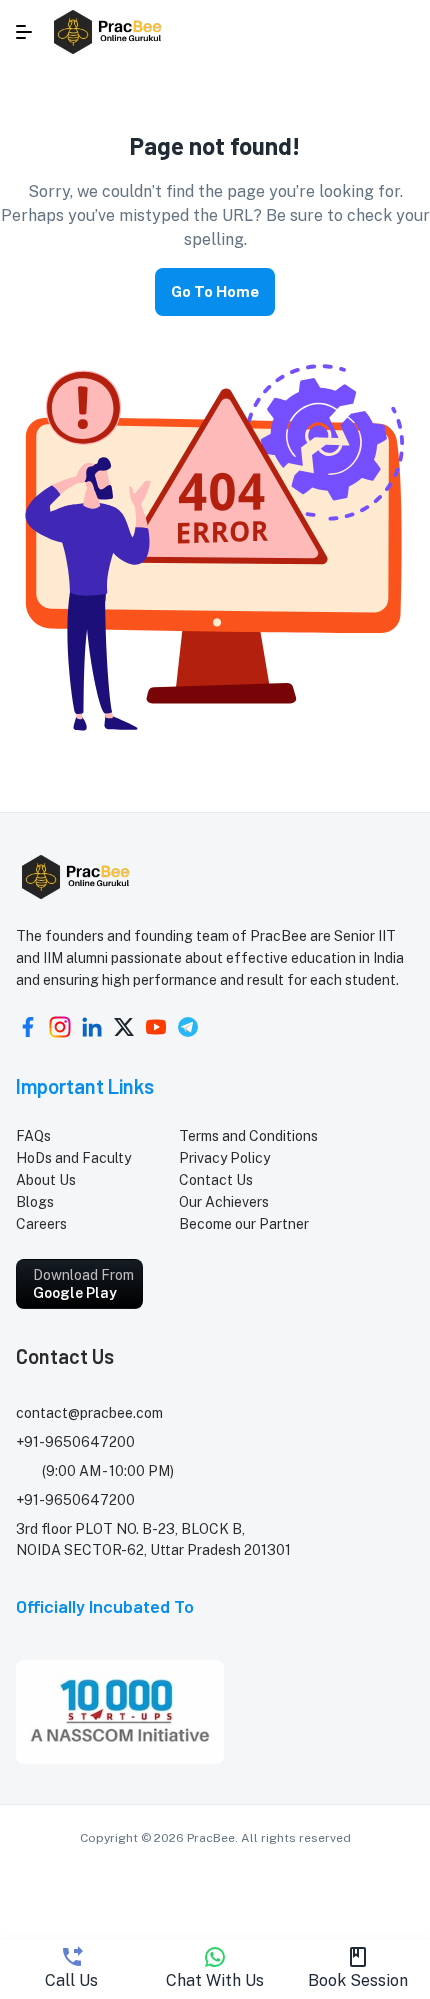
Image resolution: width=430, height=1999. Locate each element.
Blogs (35, 1202)
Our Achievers (224, 1202)
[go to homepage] (109, 32)
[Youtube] (156, 1027)
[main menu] (24, 32)
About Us (46, 1180)
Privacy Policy (224, 1158)
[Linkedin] (92, 1027)
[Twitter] (124, 1027)
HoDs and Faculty (73, 1158)
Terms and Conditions (248, 1136)
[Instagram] (60, 1027)
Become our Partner (244, 1224)
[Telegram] (188, 1027)
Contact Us (216, 1180)
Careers (41, 1224)
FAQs (33, 1136)
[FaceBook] (28, 1027)
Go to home (215, 291)
